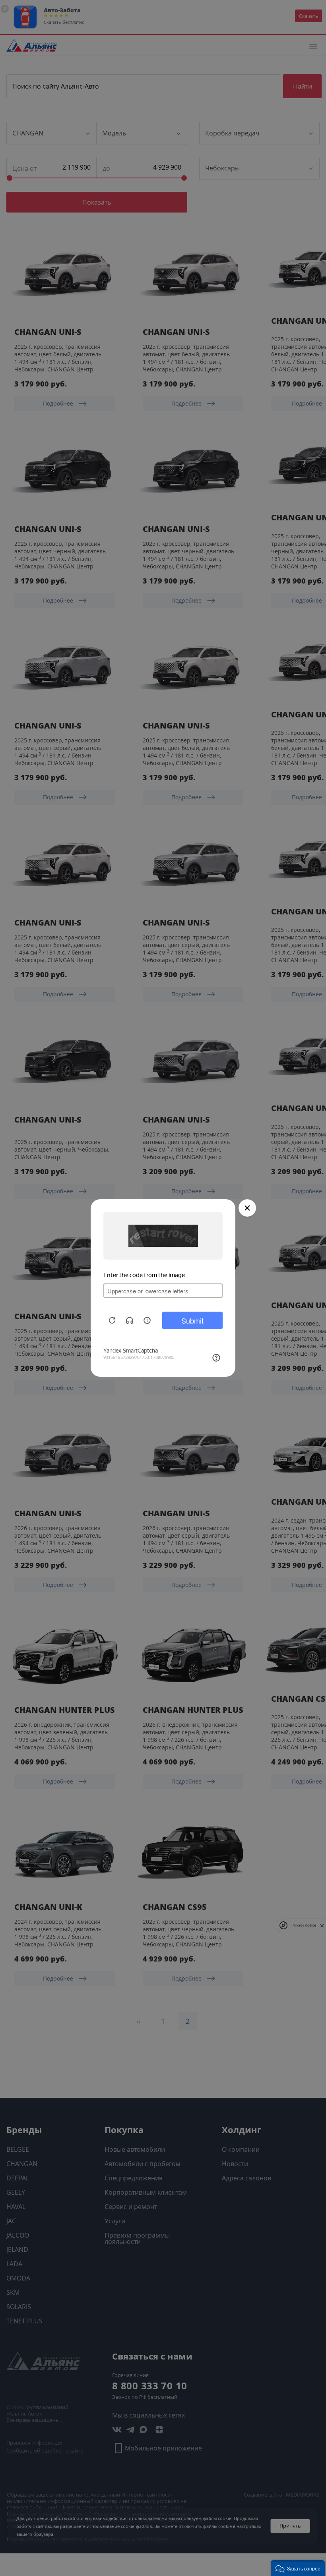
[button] (298, 2568)
